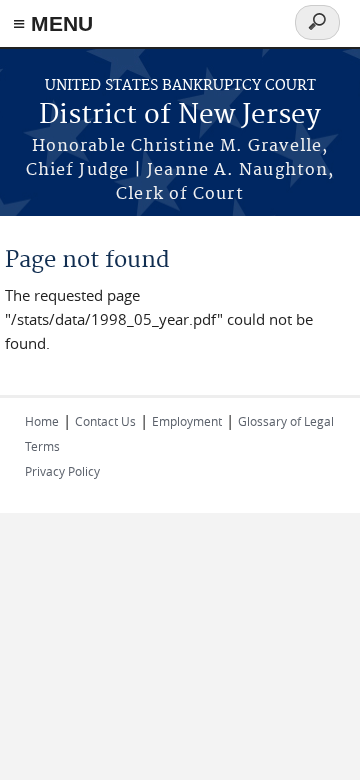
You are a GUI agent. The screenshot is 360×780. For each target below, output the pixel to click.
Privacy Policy (62, 471)
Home (42, 421)
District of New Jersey (180, 115)
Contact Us (105, 421)
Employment (187, 421)
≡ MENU (53, 23)
